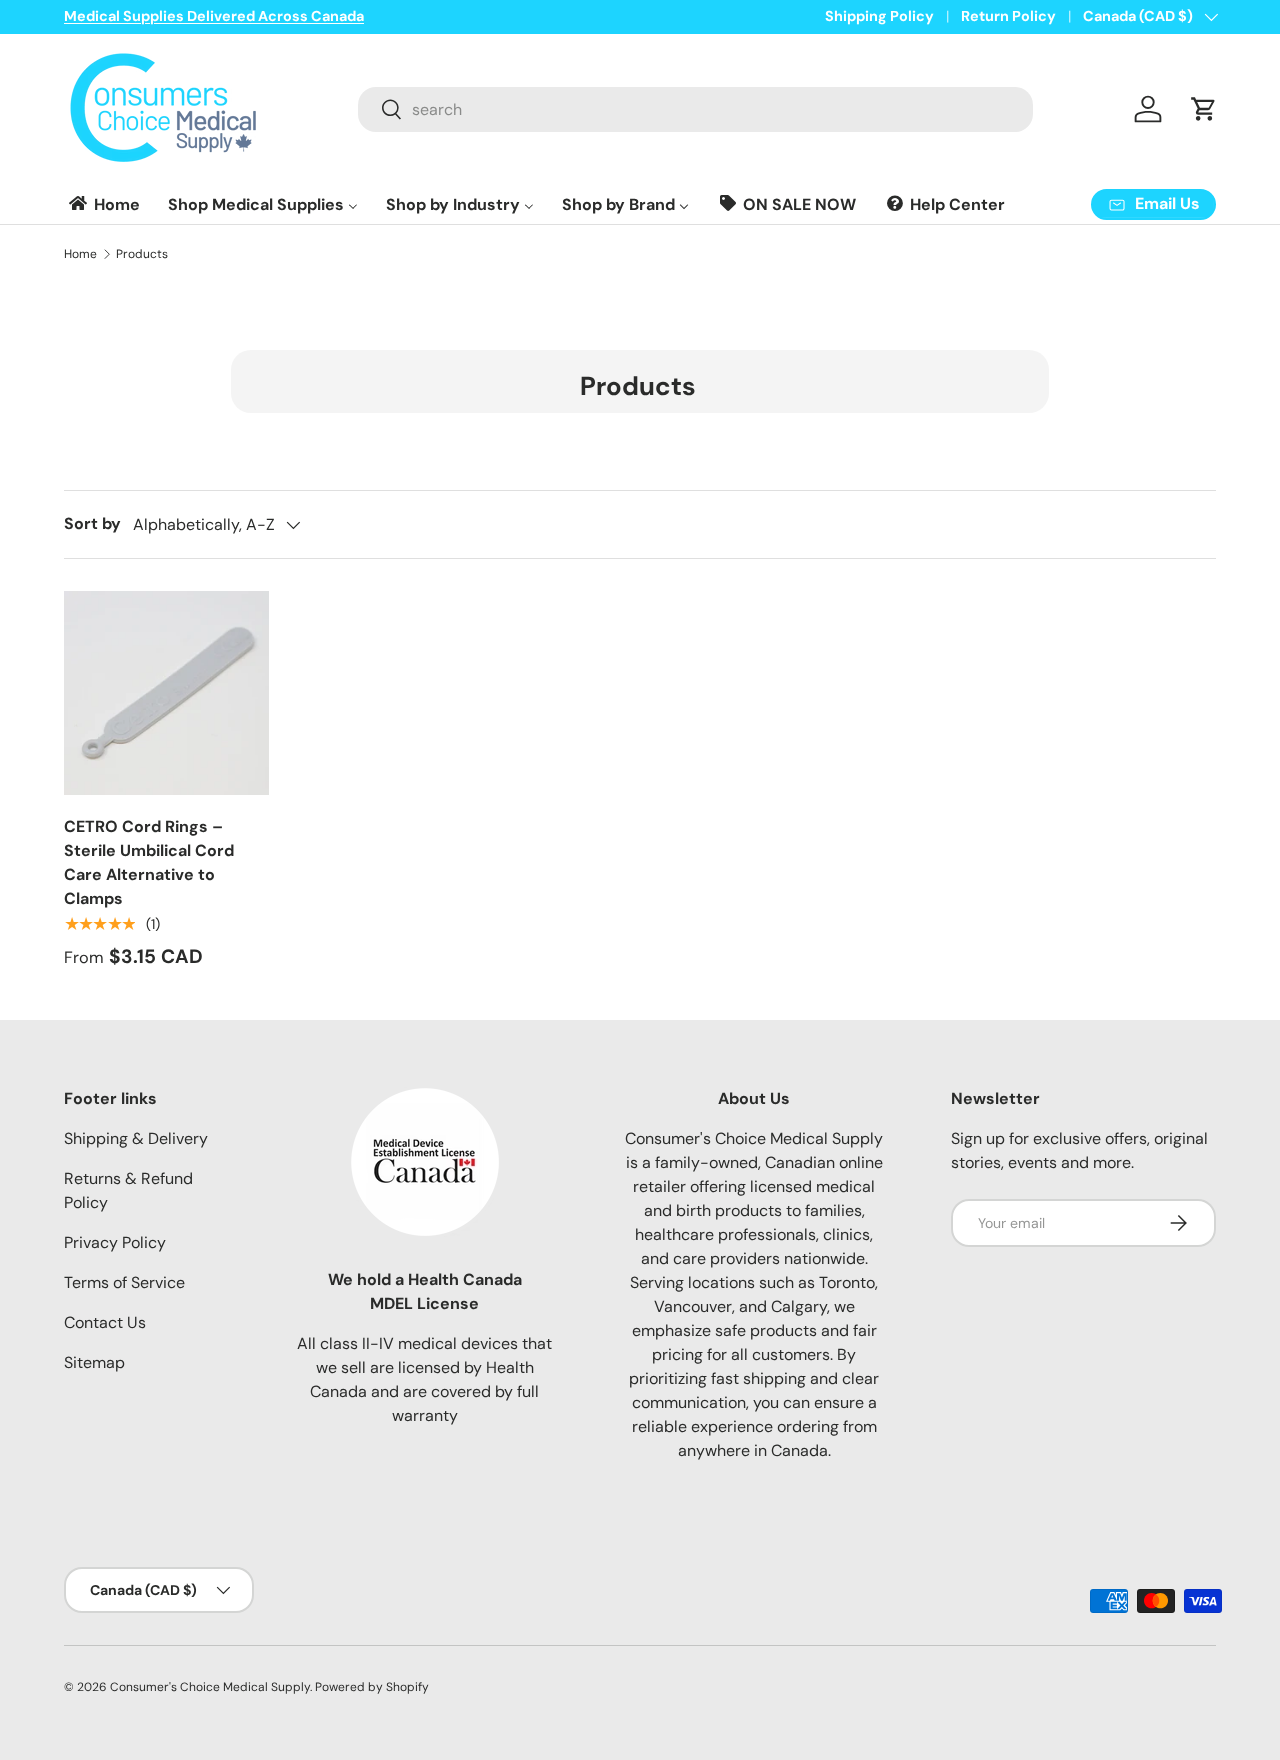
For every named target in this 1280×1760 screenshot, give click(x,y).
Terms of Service (124, 1282)
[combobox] (695, 109)
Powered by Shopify (372, 1687)
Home (80, 254)
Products (142, 254)
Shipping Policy (879, 16)
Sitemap (94, 1362)
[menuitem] (103, 204)
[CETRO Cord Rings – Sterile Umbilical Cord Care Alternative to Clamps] (166, 693)
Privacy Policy (115, 1242)
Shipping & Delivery (136, 1138)
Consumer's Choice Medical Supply (210, 1687)
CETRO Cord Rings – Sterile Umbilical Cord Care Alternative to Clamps (149, 862)
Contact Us (105, 1322)
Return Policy (1008, 16)
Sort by (92, 523)
